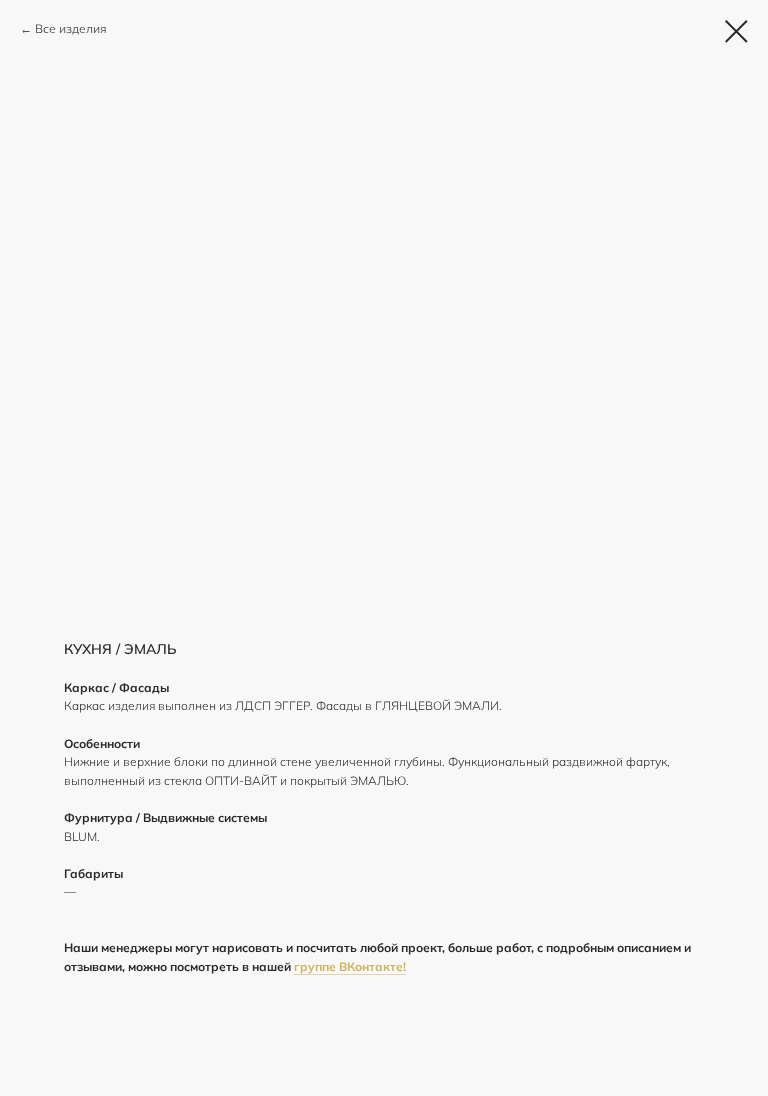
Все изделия (71, 28)
